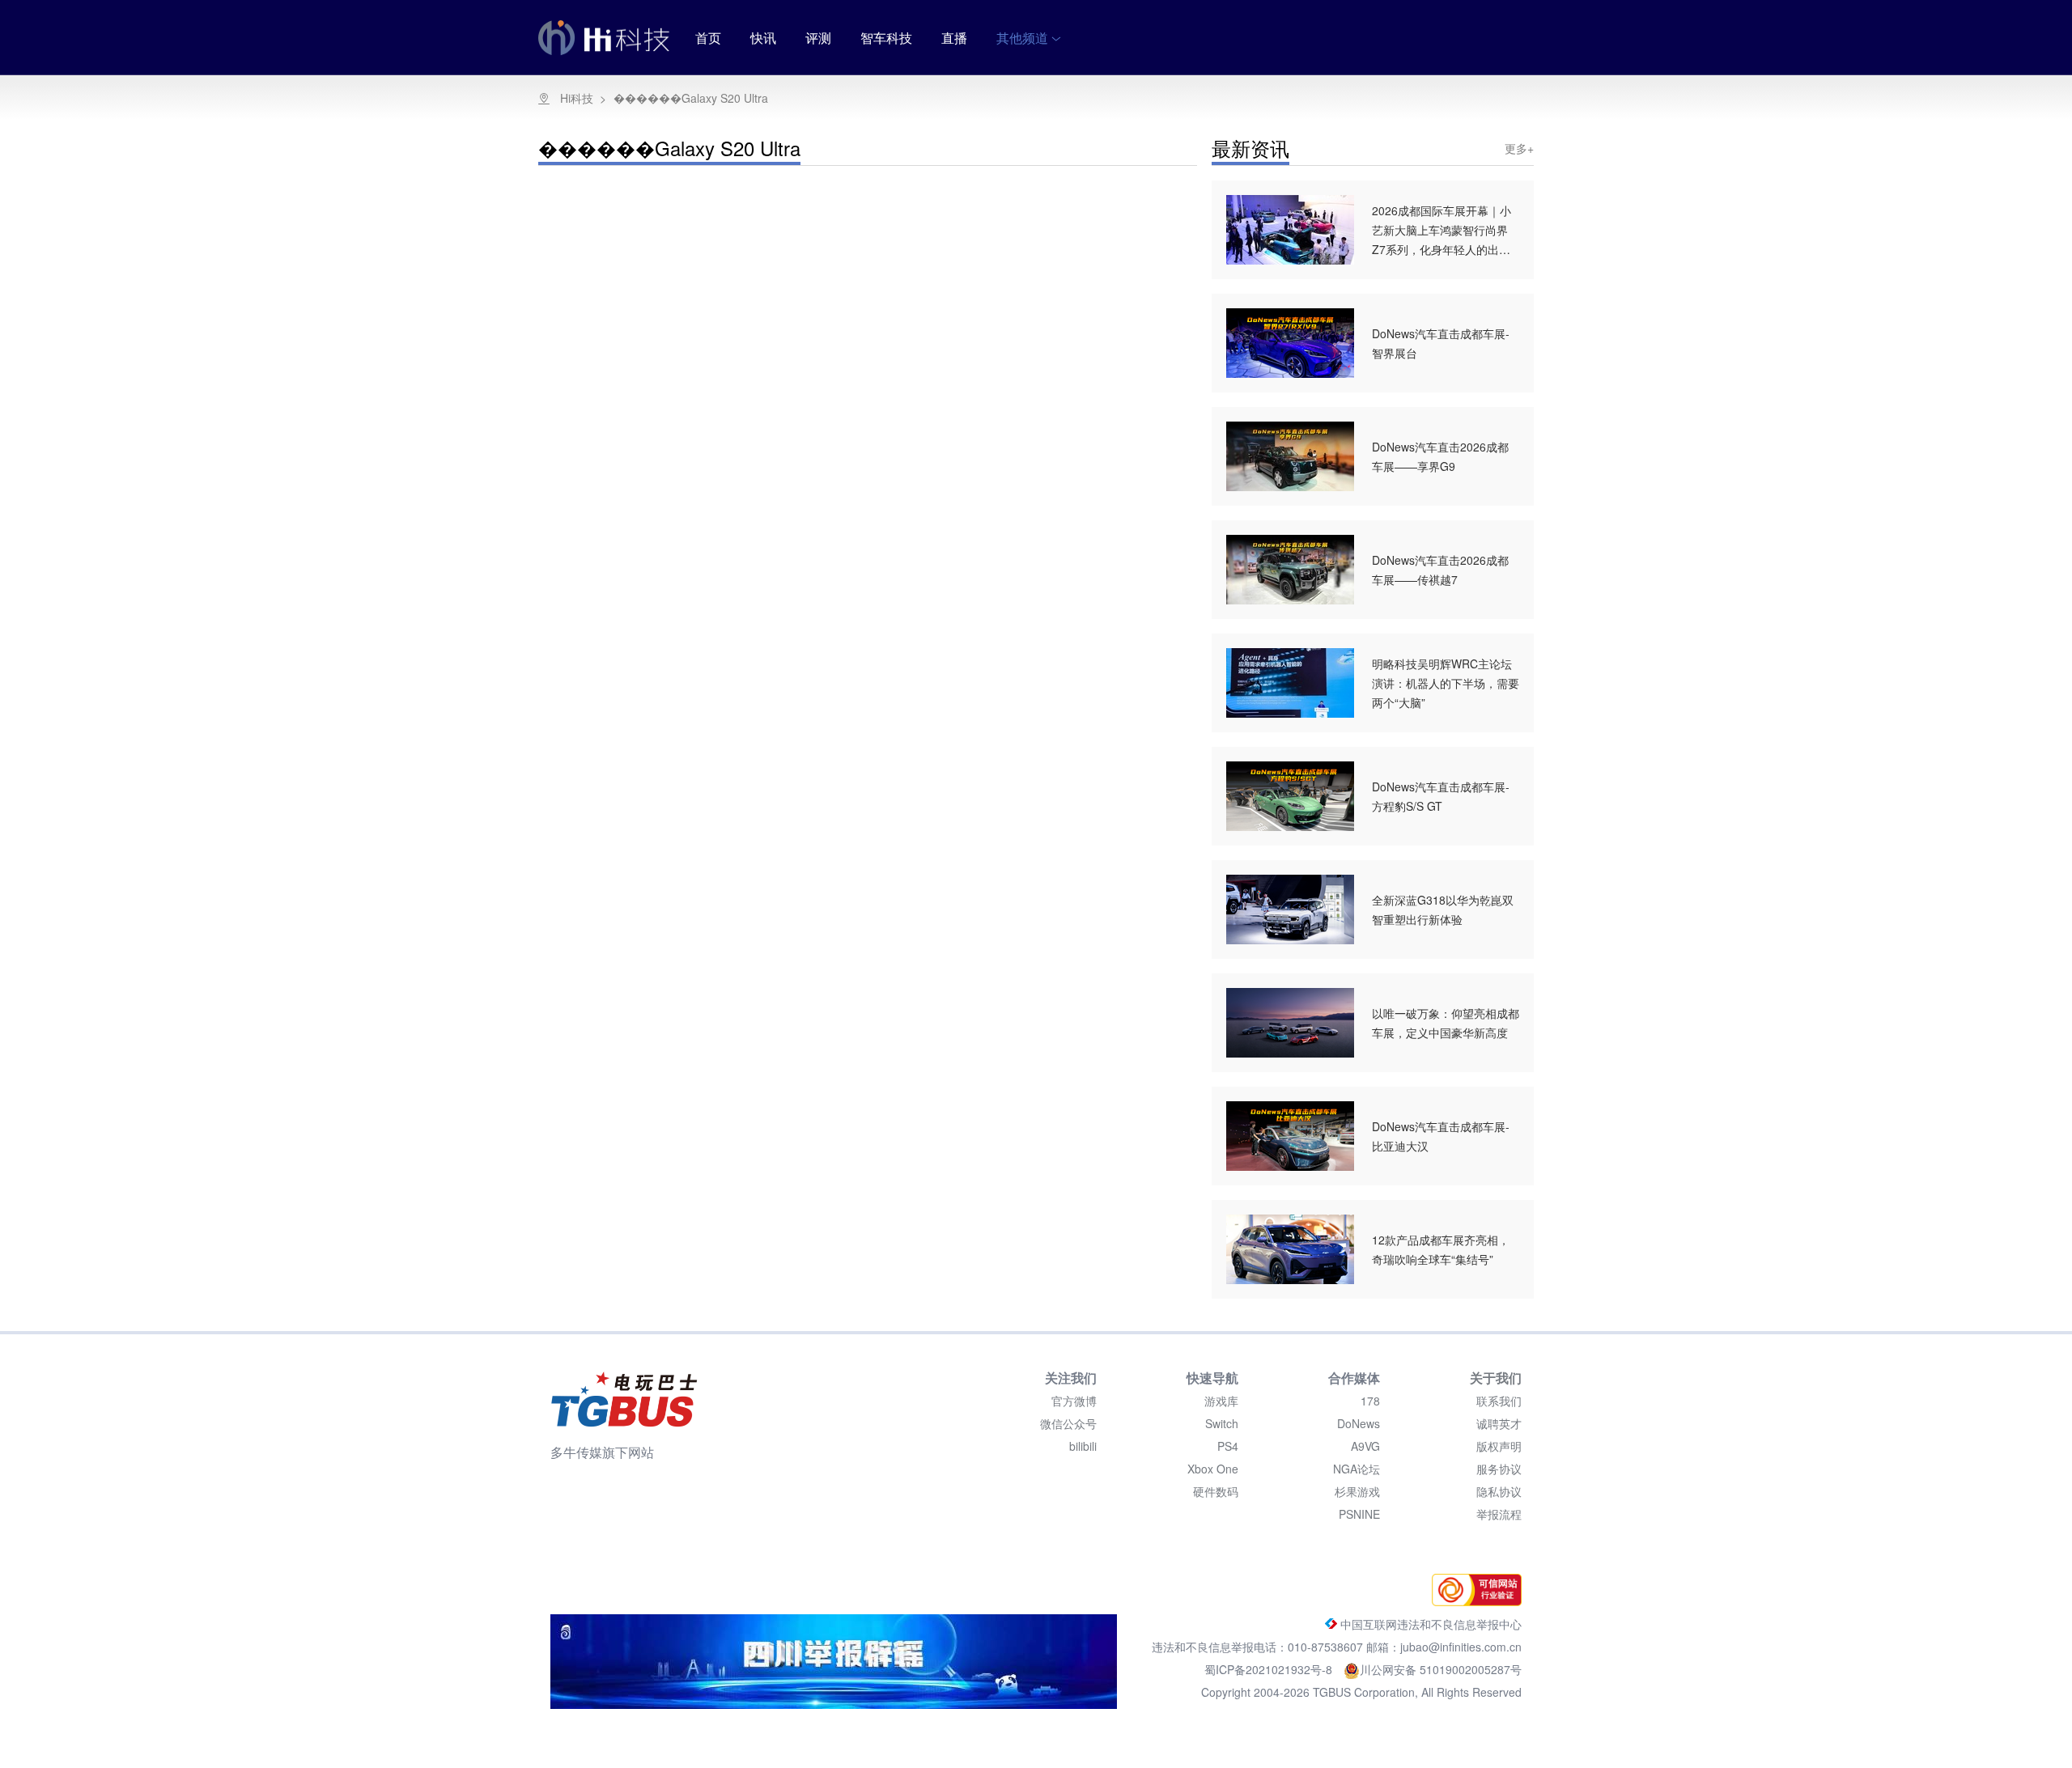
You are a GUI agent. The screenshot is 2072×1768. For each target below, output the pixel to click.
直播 (954, 38)
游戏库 (1221, 1401)
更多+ (1519, 148)
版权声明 (1499, 1446)
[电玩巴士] (624, 1399)
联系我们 (1499, 1401)
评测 (818, 38)
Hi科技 (577, 98)
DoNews (1359, 1423)
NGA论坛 (1357, 1469)
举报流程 (1499, 1514)
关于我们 (1496, 1378)
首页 (708, 38)
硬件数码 (1216, 1491)
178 (1370, 1401)
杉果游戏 (1357, 1491)
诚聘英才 (1499, 1423)
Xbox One (1213, 1469)
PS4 (1228, 1446)
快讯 (763, 38)
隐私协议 (1499, 1491)
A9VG (1365, 1446)
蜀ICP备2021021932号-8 (1270, 1669)
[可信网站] (1473, 1601)
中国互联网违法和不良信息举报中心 (1429, 1624)
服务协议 (1499, 1469)
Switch (1222, 1423)
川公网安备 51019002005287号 (1441, 1669)
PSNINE (1359, 1514)
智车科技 (886, 38)
